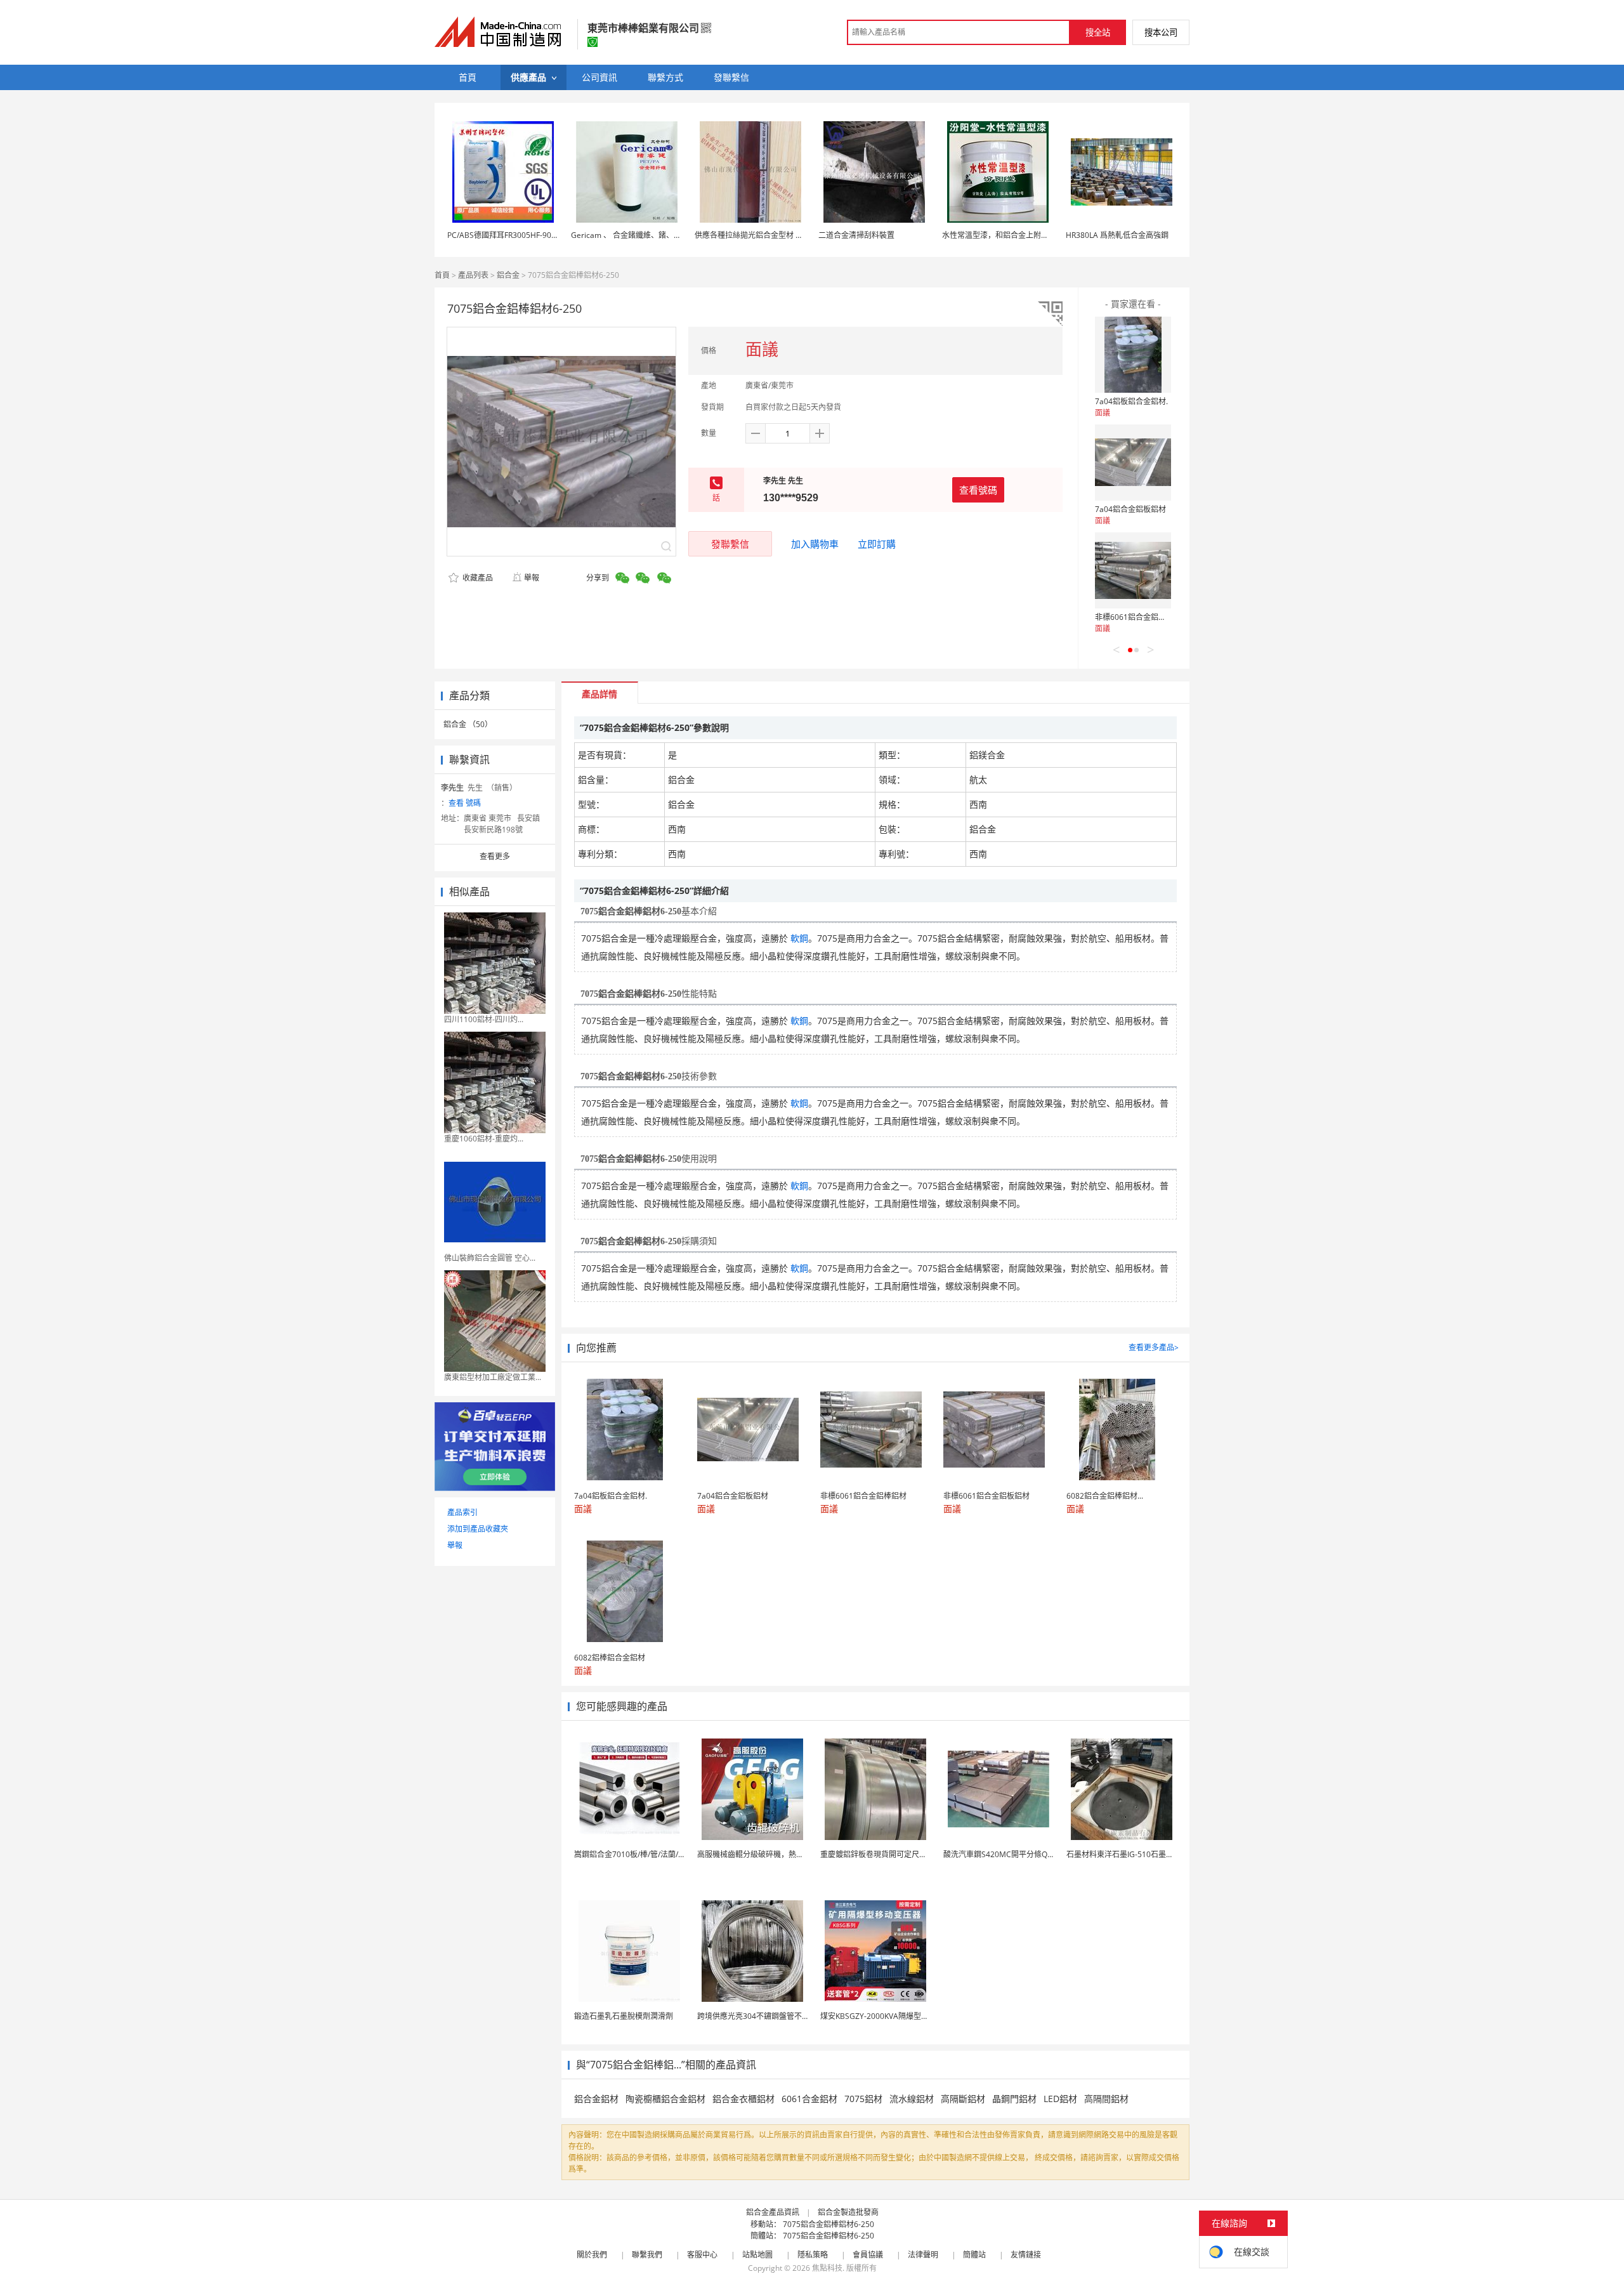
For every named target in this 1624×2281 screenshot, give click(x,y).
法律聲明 (923, 2255)
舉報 (532, 578)
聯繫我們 (647, 2255)
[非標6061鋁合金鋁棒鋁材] (1133, 570)
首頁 (442, 275)
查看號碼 (978, 490)
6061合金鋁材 (809, 2099)
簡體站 (974, 2255)
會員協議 (868, 2255)
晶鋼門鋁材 (1014, 2099)
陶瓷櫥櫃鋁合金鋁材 (665, 2099)
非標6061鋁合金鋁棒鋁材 (1138, 617)
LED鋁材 (1060, 2099)
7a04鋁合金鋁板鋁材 (1130, 509)
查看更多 (495, 856)
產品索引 (462, 1512)
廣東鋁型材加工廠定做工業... (493, 1377)
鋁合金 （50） (468, 724)
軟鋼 (799, 938)
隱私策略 (813, 2255)
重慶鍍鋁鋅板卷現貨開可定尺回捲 (877, 1854)
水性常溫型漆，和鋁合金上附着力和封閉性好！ (1022, 235)
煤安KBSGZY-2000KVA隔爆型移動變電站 (890, 2016)
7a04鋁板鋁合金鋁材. (1131, 401)
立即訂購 (877, 544)
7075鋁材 (863, 2099)
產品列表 (473, 275)
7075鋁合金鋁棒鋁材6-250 (828, 2224)
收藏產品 (477, 578)
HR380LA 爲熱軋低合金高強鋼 (1117, 235)
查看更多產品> (1154, 1347)
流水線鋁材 (912, 2099)
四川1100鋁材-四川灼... (484, 1019)
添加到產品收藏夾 (478, 1529)
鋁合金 (508, 275)
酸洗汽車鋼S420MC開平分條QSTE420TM (1014, 1854)
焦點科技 (827, 2268)
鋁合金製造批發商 (848, 2212)
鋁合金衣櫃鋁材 (743, 2099)
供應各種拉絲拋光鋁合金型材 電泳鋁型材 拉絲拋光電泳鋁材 (796, 235)
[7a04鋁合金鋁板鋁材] (1133, 463)
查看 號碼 (465, 803)
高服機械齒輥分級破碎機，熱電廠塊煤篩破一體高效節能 (792, 1854)
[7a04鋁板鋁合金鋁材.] (1133, 355)
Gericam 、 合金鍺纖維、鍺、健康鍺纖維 (641, 235)
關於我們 (592, 2255)
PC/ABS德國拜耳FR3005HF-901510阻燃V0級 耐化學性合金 (548, 235)
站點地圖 (757, 2255)
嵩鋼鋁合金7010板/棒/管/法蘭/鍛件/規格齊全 (650, 1854)
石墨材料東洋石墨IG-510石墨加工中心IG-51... (1144, 1854)
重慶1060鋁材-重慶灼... (484, 1139)
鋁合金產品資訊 (773, 2212)
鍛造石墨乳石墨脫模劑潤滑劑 (624, 2016)
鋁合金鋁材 (596, 2099)
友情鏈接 (1026, 2255)
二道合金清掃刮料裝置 (856, 235)
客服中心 (702, 2255)
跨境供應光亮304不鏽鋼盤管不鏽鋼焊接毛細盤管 (780, 2016)
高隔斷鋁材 (963, 2099)
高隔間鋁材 (1106, 2099)
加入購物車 (815, 544)
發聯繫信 (730, 544)
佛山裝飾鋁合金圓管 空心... (490, 1258)
